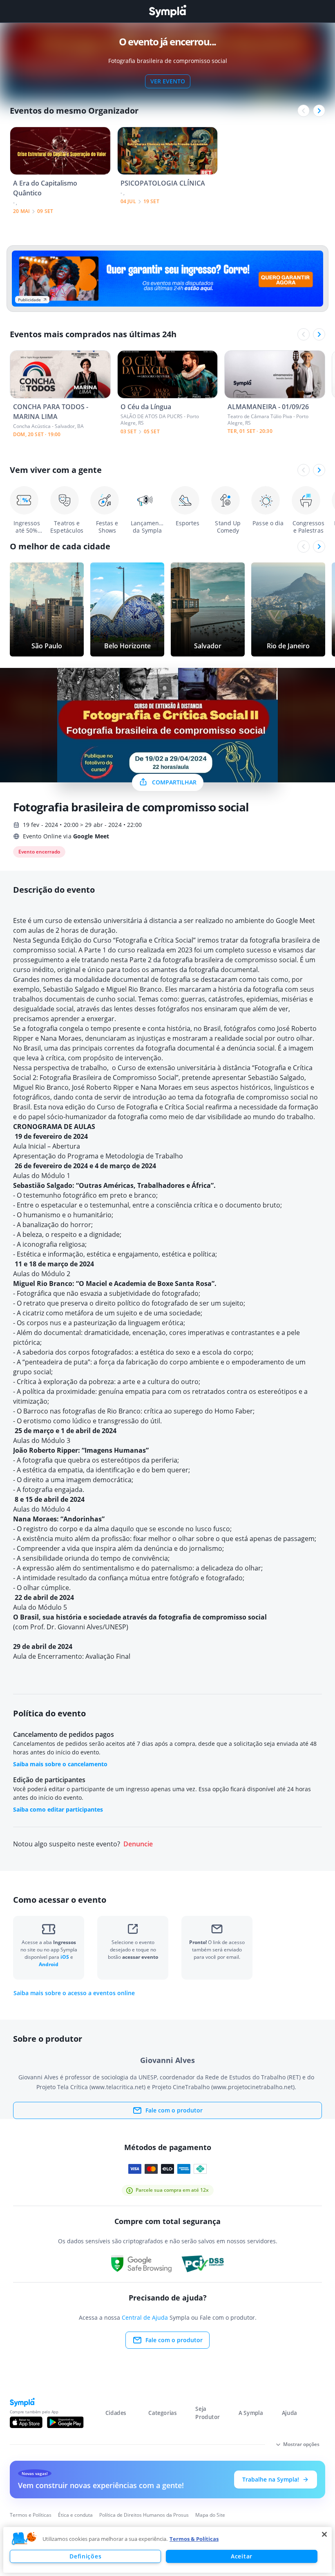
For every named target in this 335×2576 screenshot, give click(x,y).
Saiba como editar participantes (58, 1809)
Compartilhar (174, 782)
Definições (85, 2556)
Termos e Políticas (31, 2515)
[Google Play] (65, 2422)
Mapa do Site (210, 2515)
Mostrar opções (301, 2444)
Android (49, 1964)
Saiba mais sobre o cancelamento (60, 1764)
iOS (65, 1957)
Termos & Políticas (194, 2539)
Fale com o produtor (174, 2110)
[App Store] (26, 2422)
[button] (24, 2539)
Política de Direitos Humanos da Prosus (144, 2515)
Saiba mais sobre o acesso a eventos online (74, 1993)
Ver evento (168, 81)
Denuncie (138, 1844)
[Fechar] (324, 2534)
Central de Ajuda (145, 2317)
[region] (167, 2550)
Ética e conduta (75, 2515)
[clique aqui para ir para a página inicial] (167, 11)
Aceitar (242, 2556)
